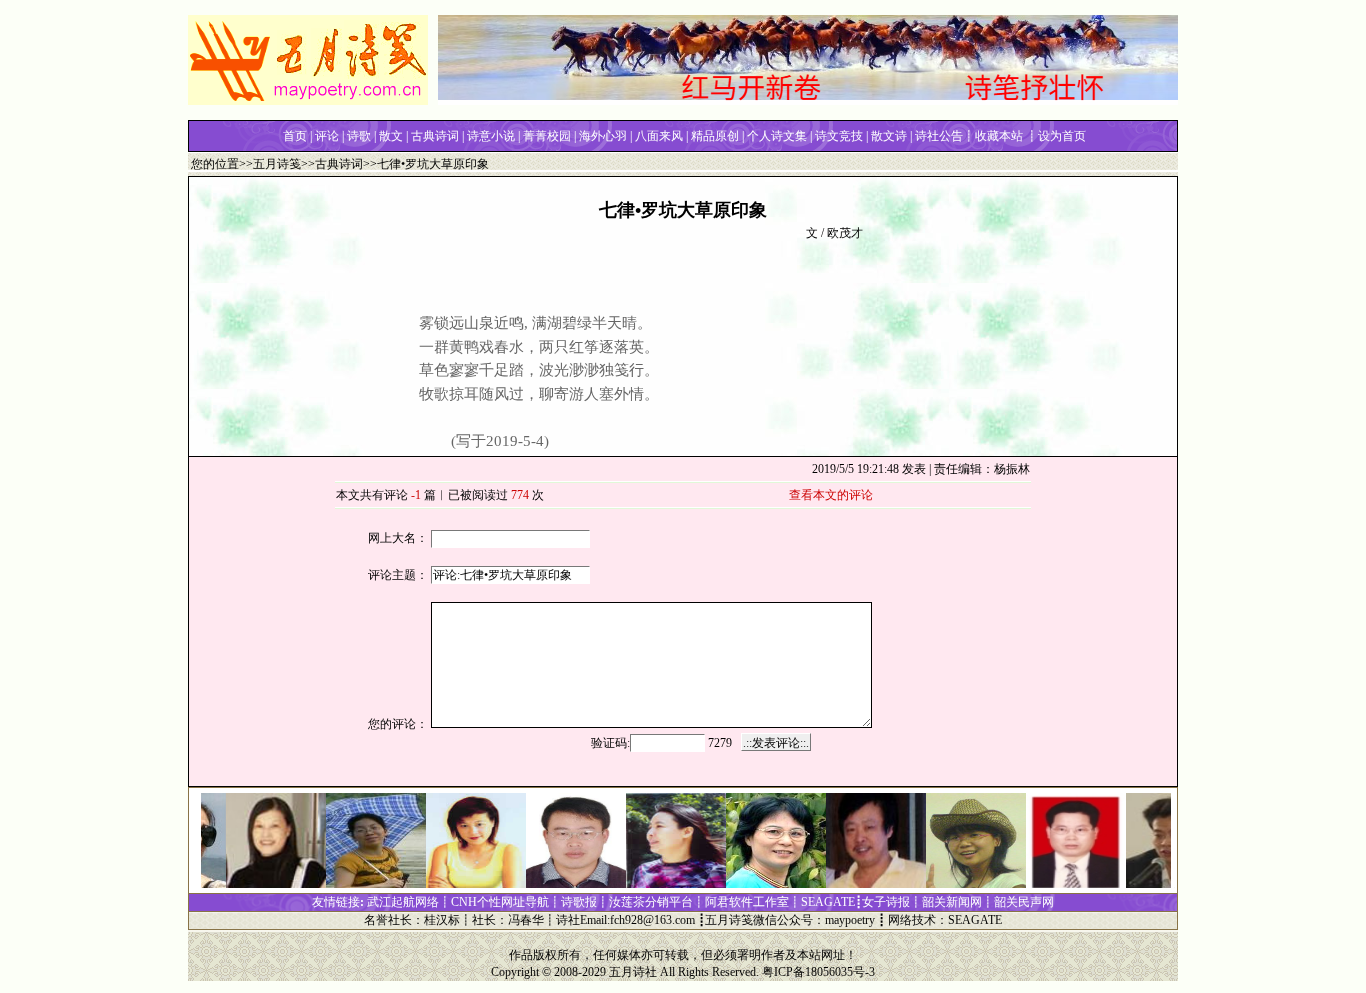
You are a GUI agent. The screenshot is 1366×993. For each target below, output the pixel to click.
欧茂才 (845, 233)
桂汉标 (442, 920)
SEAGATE (975, 920)
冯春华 (526, 920)
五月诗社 (633, 972)
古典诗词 (339, 164)
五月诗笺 (277, 164)
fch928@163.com (652, 920)
